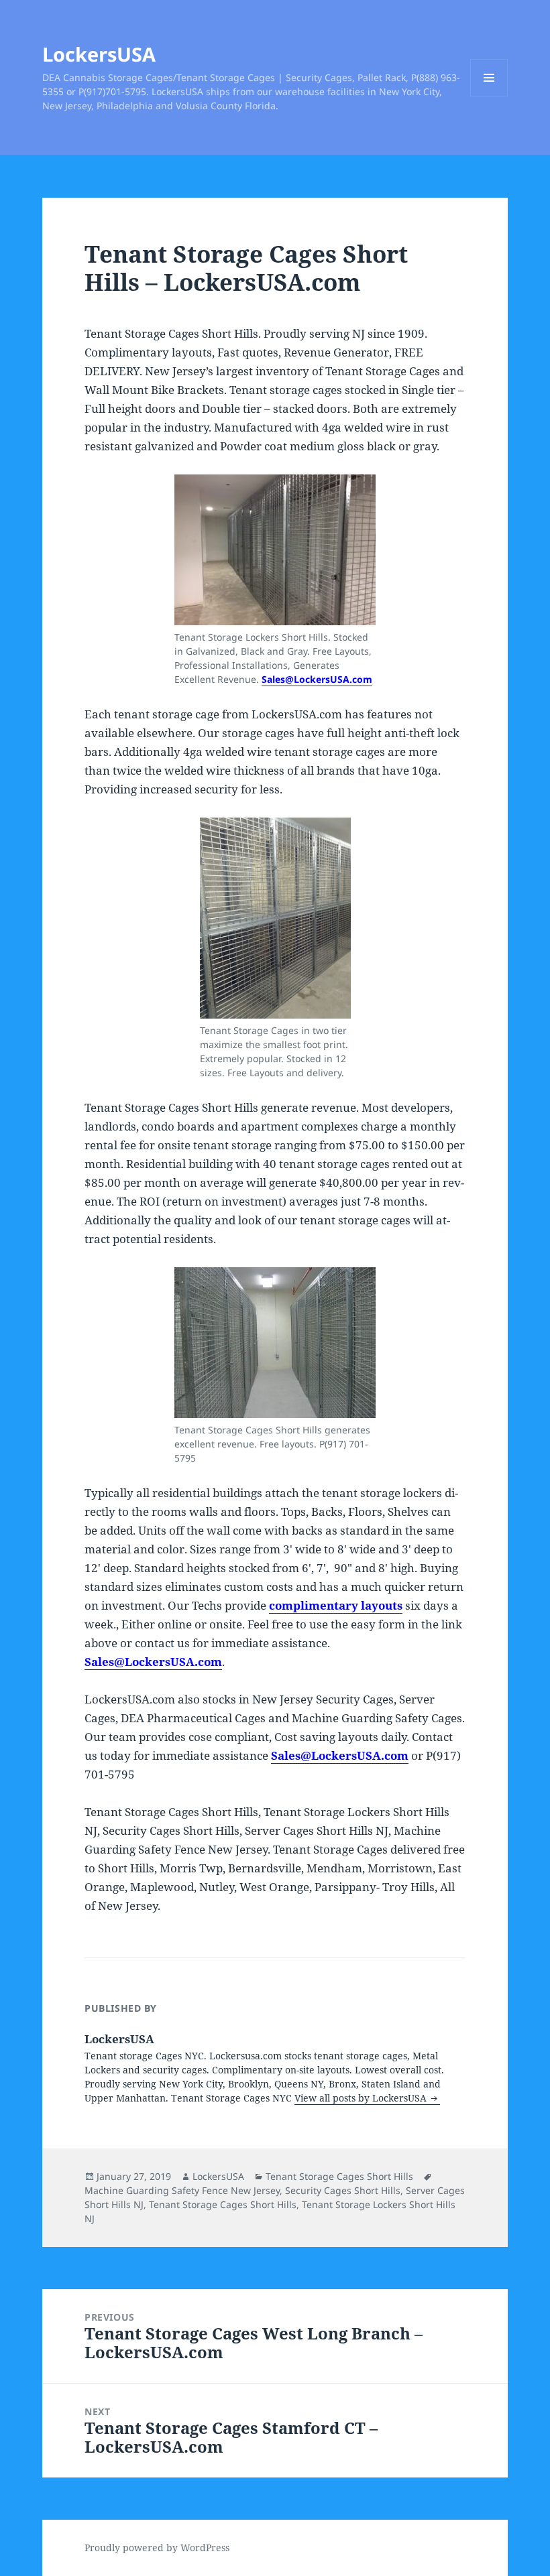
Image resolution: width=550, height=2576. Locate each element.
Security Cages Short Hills (343, 2190)
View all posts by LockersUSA (362, 2098)
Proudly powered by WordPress (157, 2548)
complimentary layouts (336, 1605)
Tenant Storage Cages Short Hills (339, 2176)
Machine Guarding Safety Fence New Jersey (182, 2190)
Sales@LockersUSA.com (317, 679)
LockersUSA (99, 54)
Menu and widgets (489, 96)
